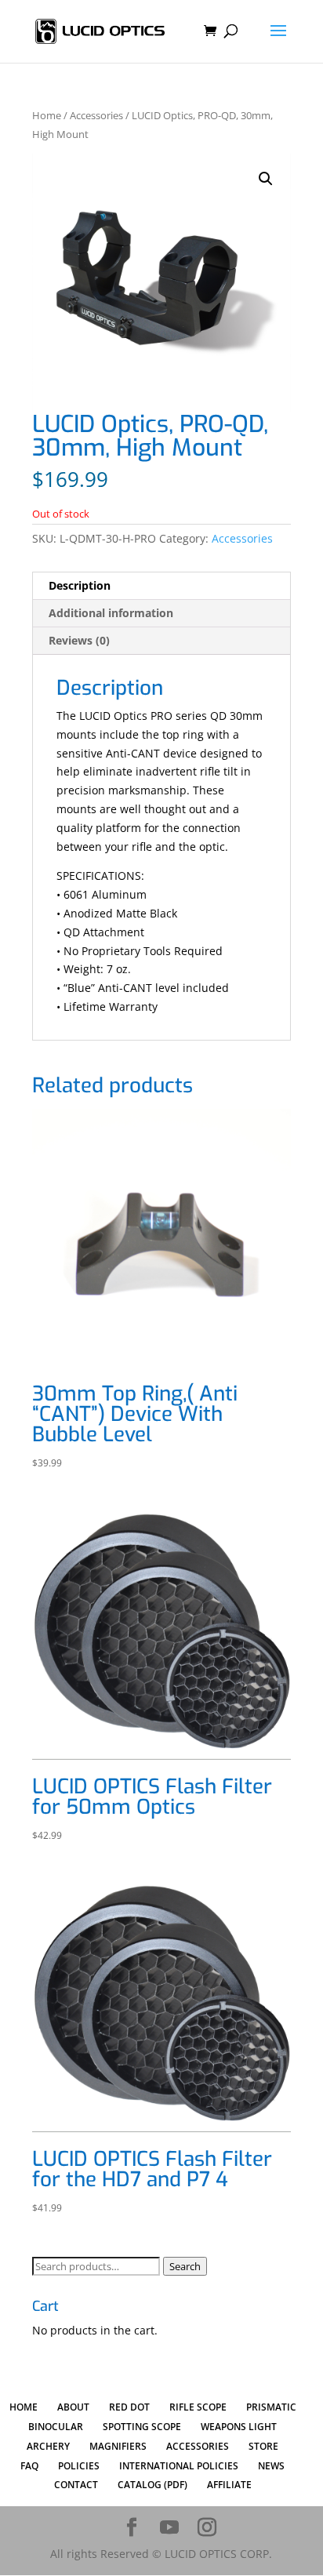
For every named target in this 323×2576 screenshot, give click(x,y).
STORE (263, 2446)
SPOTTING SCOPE (142, 2427)
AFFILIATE (229, 2485)
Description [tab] (80, 585)
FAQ (29, 2466)
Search (185, 2266)
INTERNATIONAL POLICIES (179, 2466)
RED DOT (129, 2407)
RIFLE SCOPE (198, 2407)
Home (47, 115)
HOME (24, 2407)
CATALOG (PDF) (152, 2485)
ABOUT (73, 2407)
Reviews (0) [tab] (79, 640)
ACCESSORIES (198, 2446)
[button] (266, 179)
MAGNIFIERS (118, 2446)
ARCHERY (48, 2446)
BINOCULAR (56, 2427)
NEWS (271, 2466)
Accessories (96, 115)
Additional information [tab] (111, 613)
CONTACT (76, 2485)
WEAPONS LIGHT (239, 2427)
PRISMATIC (271, 2407)
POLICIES (79, 2466)
